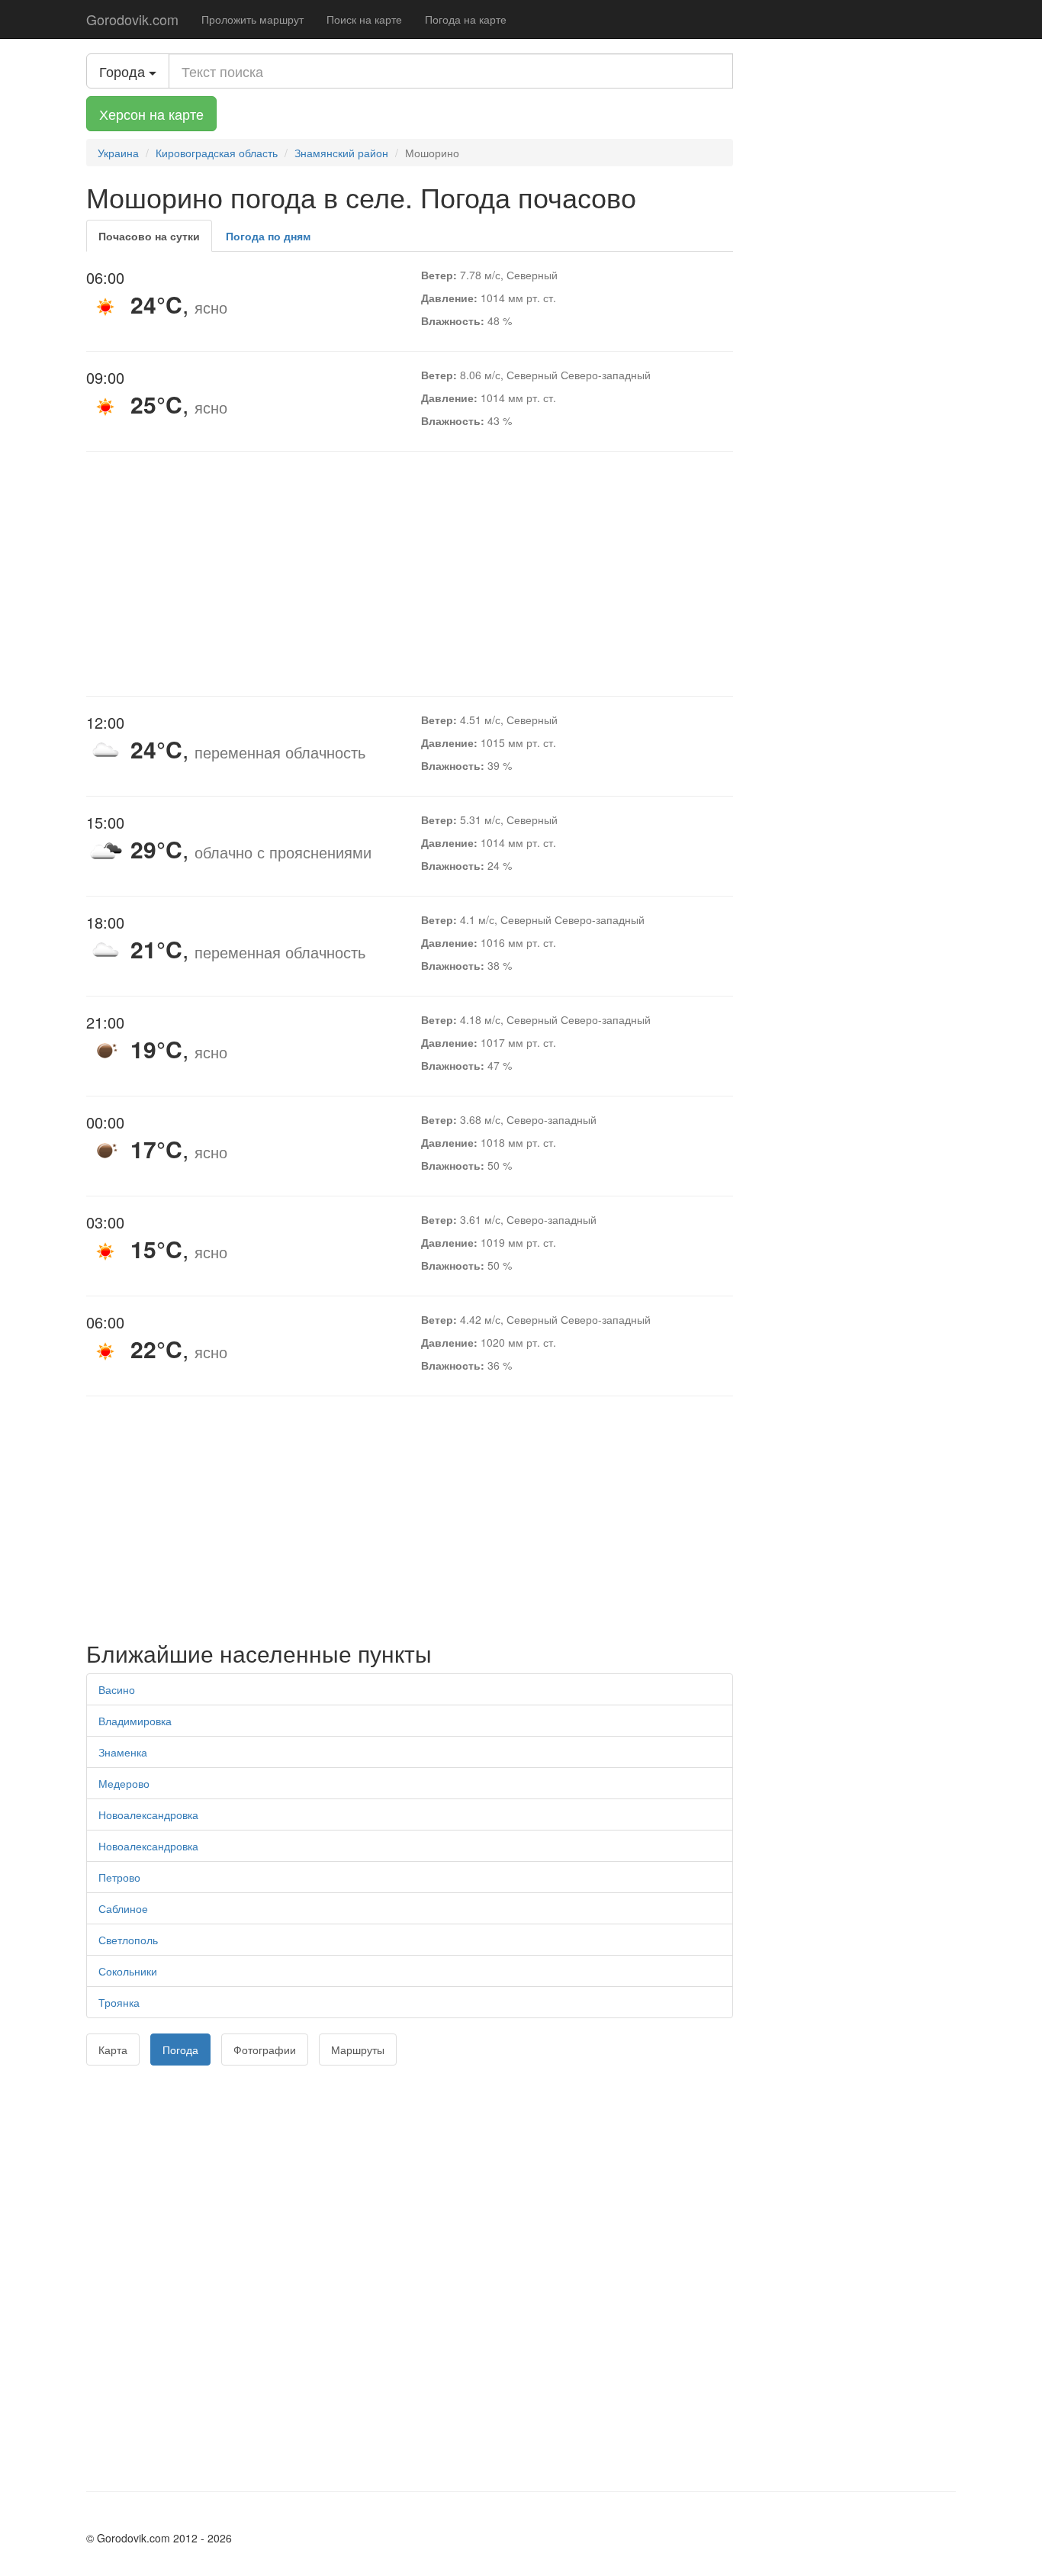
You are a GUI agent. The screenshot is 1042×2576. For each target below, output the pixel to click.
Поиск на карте (364, 19)
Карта (113, 2050)
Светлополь (128, 1940)
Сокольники (128, 1971)
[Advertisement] (410, 574)
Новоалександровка (148, 1814)
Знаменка (123, 1752)
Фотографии (265, 2050)
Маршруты (358, 2050)
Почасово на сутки (149, 236)
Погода (180, 2050)
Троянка (119, 2002)
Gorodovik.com (132, 19)
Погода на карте (466, 19)
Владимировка (135, 1721)
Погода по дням (268, 236)
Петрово (119, 1877)
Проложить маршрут (252, 19)
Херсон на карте (151, 114)
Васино (117, 1689)
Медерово (124, 1783)
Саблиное (123, 1908)
